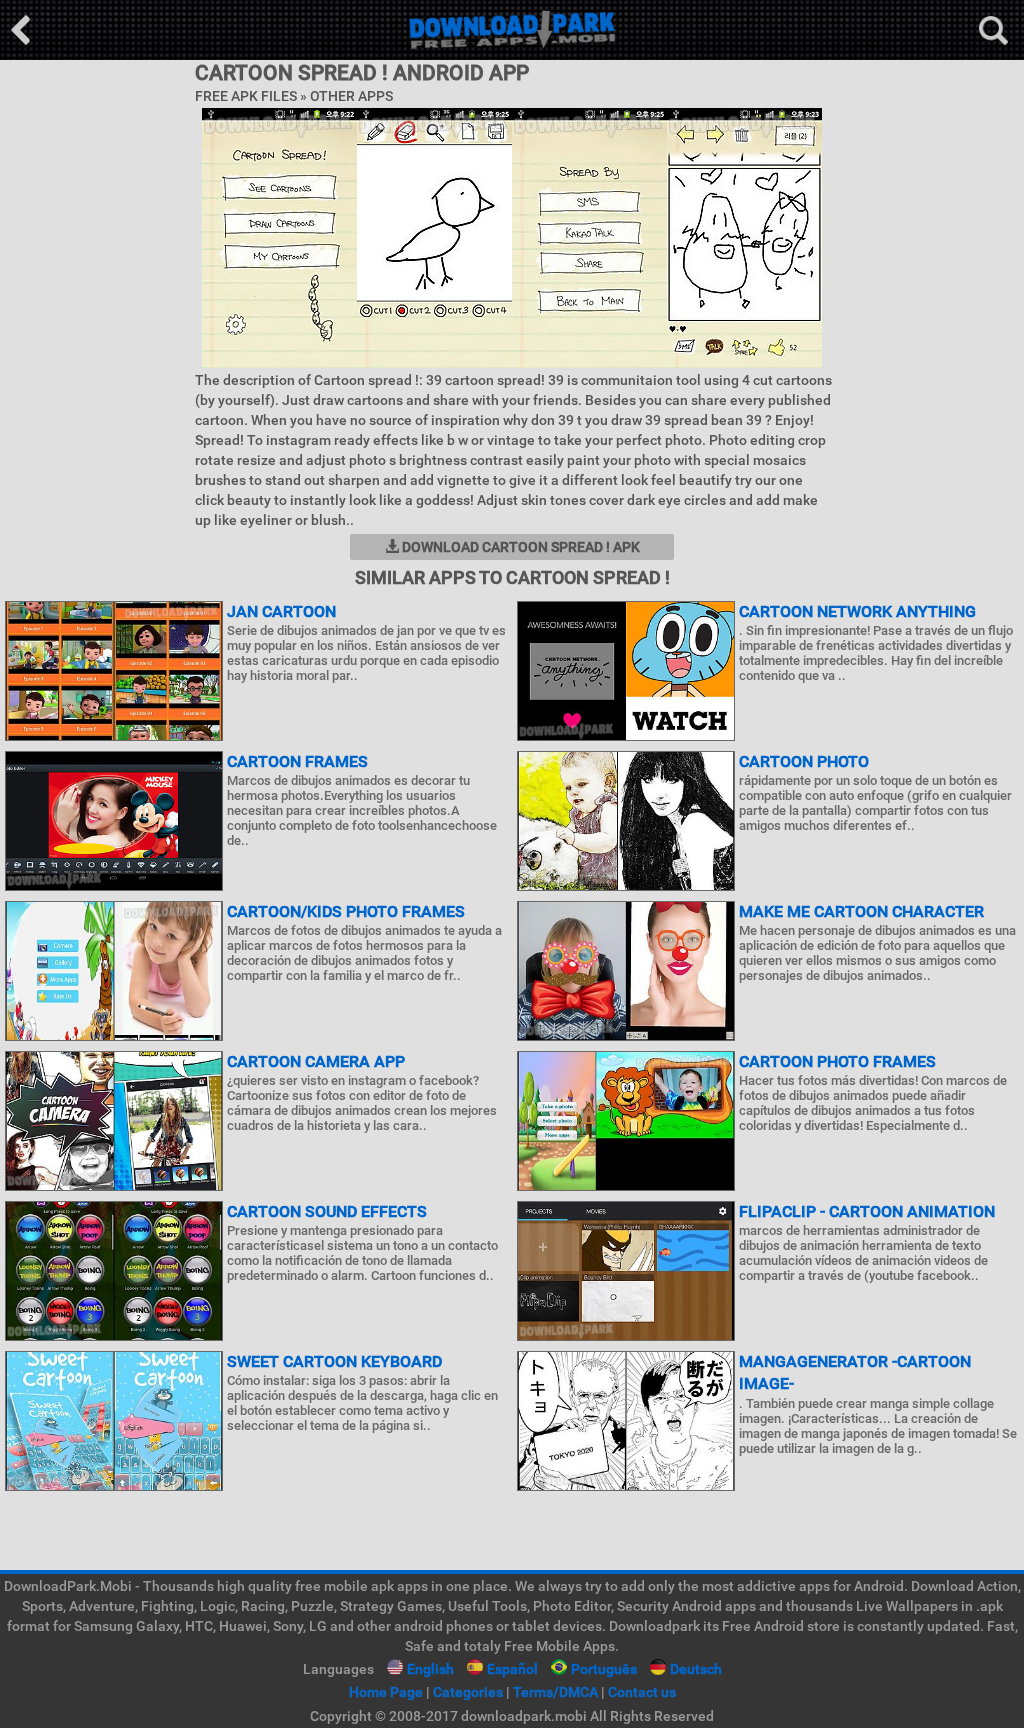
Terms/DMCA (555, 1692)
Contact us (642, 1692)
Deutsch (696, 1669)
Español (512, 1669)
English (430, 1669)
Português (604, 1669)
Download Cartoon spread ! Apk (519, 547)
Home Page (386, 1692)
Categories (468, 1692)
